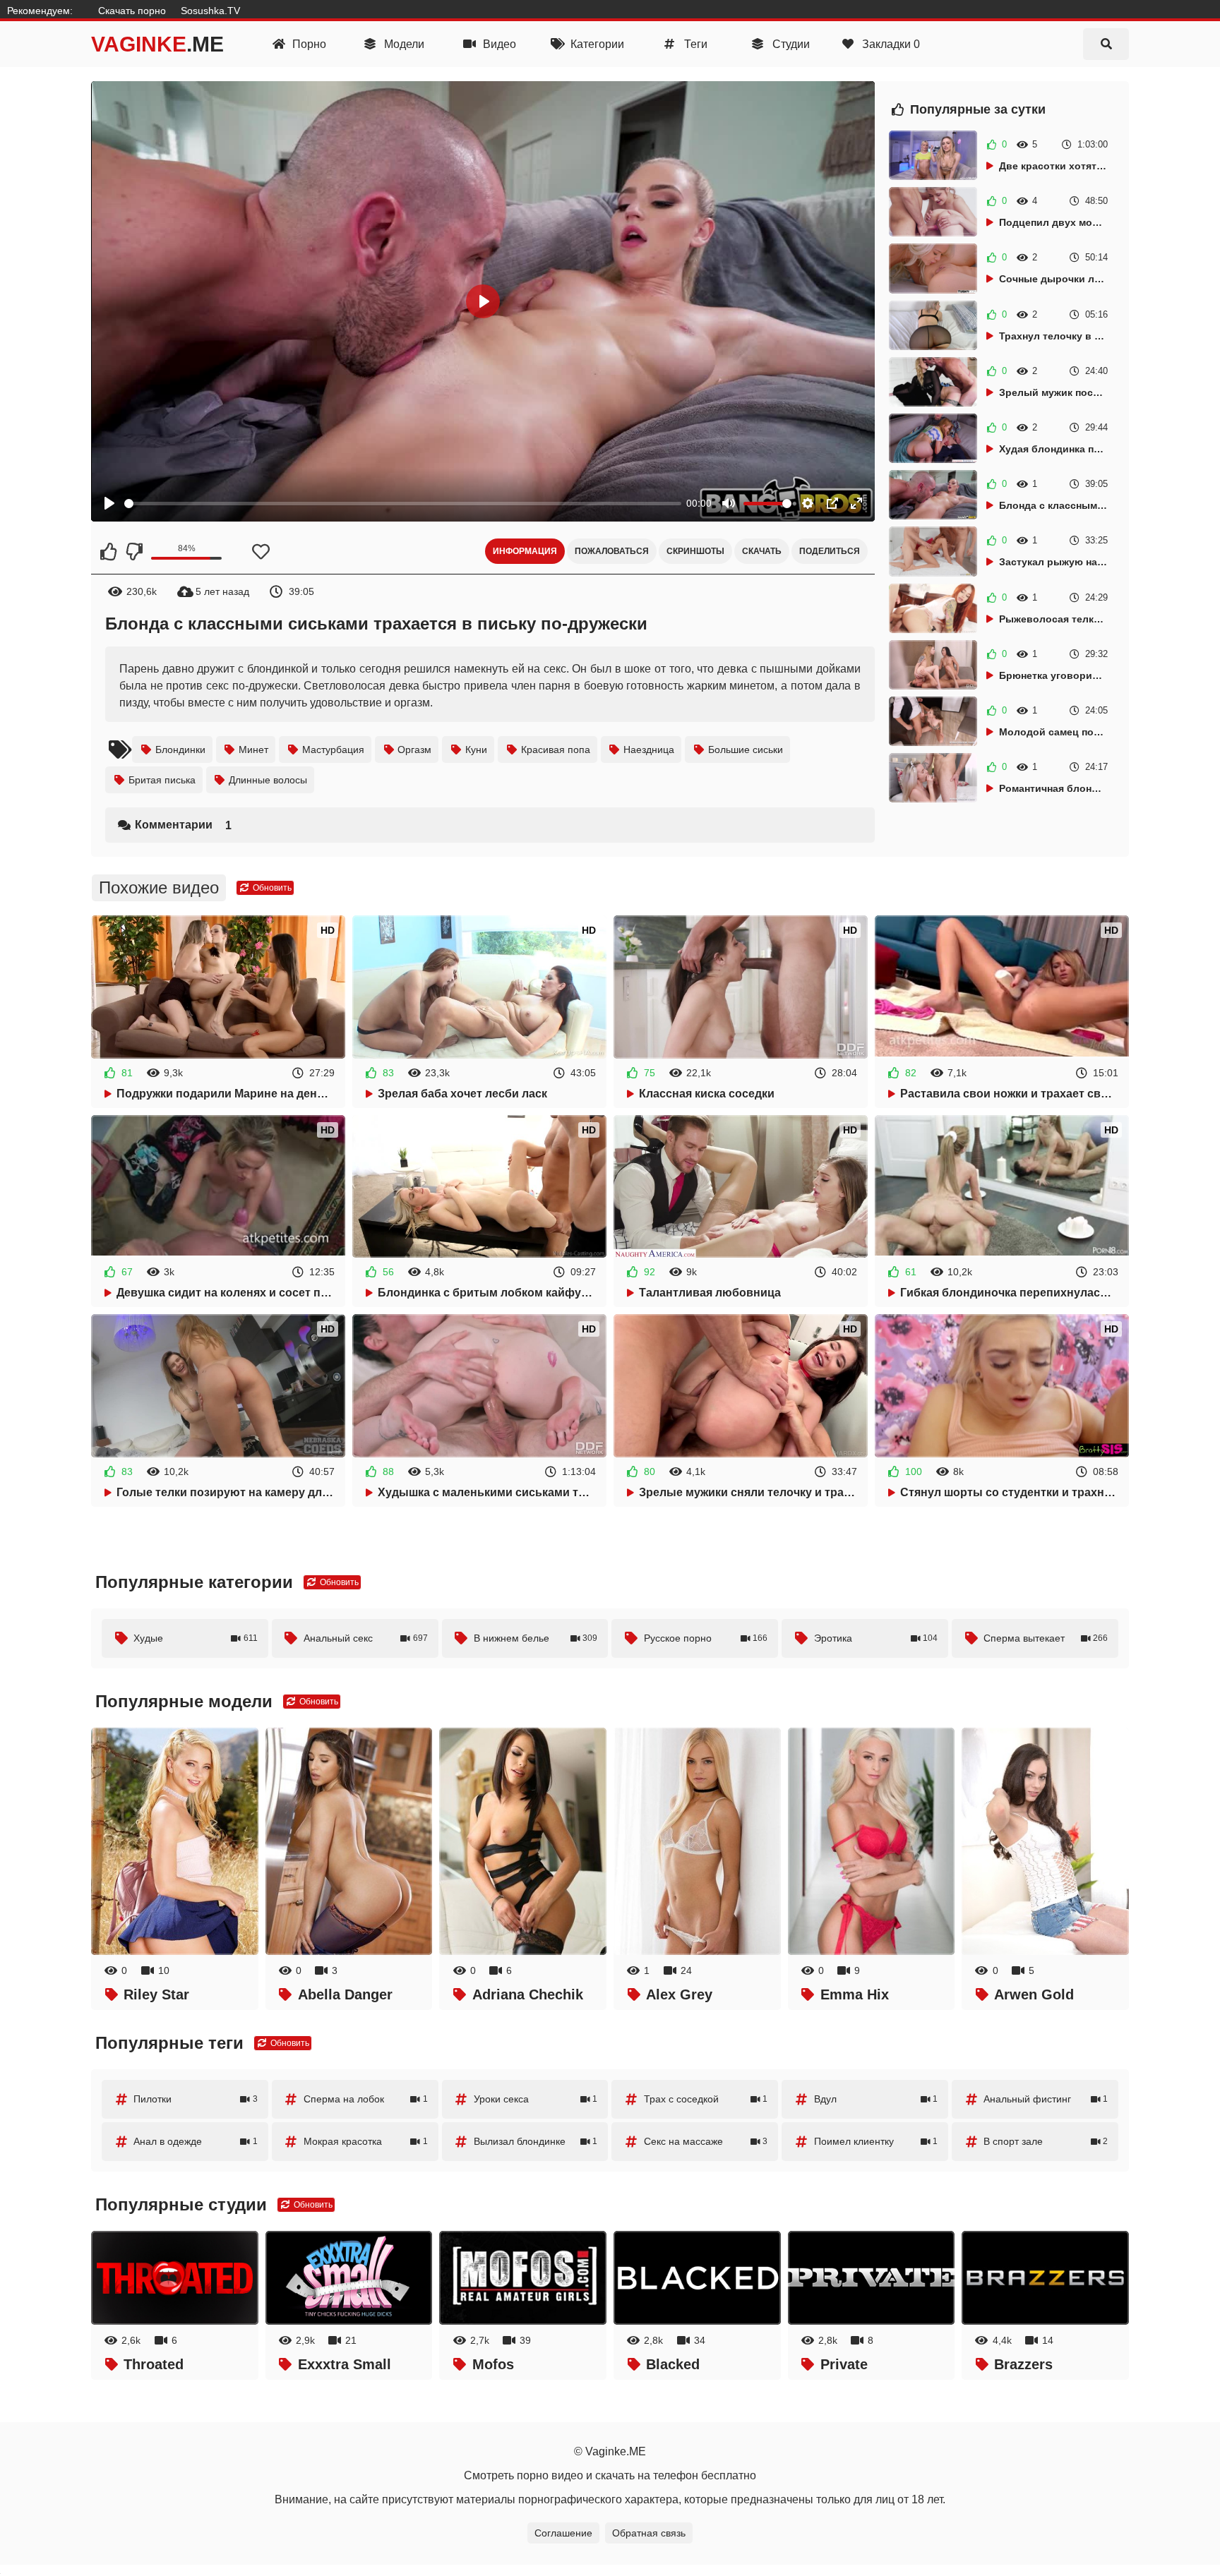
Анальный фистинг (1046, 2099)
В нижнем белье (536, 1638)
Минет (253, 750)
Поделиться (830, 551)
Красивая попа (556, 750)
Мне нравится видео (109, 551)
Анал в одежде (196, 2141)
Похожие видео (159, 887)
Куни (476, 750)
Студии (790, 44)
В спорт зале (1046, 2141)
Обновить (271, 888)
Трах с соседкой (706, 2099)
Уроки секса (536, 2099)
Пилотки (196, 2099)
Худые (196, 1638)
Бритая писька (162, 780)
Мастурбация (333, 750)
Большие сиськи (746, 750)
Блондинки (180, 750)
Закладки (890, 44)
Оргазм (414, 750)
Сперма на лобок (366, 2099)
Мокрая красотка (366, 2141)
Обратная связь (649, 2533)
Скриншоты (695, 551)
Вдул (876, 2099)
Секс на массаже (706, 2141)
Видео (498, 44)
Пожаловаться (612, 551)
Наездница (649, 750)
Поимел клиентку (876, 2141)
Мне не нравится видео (133, 551)
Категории (596, 44)
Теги (694, 44)
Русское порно (706, 1638)
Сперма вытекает (1046, 1638)
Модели (403, 44)
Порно (308, 44)
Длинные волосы (268, 780)
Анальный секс (366, 1638)
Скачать (762, 551)
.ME (157, 44)
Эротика (876, 1638)
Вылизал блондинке (536, 2141)
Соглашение (563, 2533)
